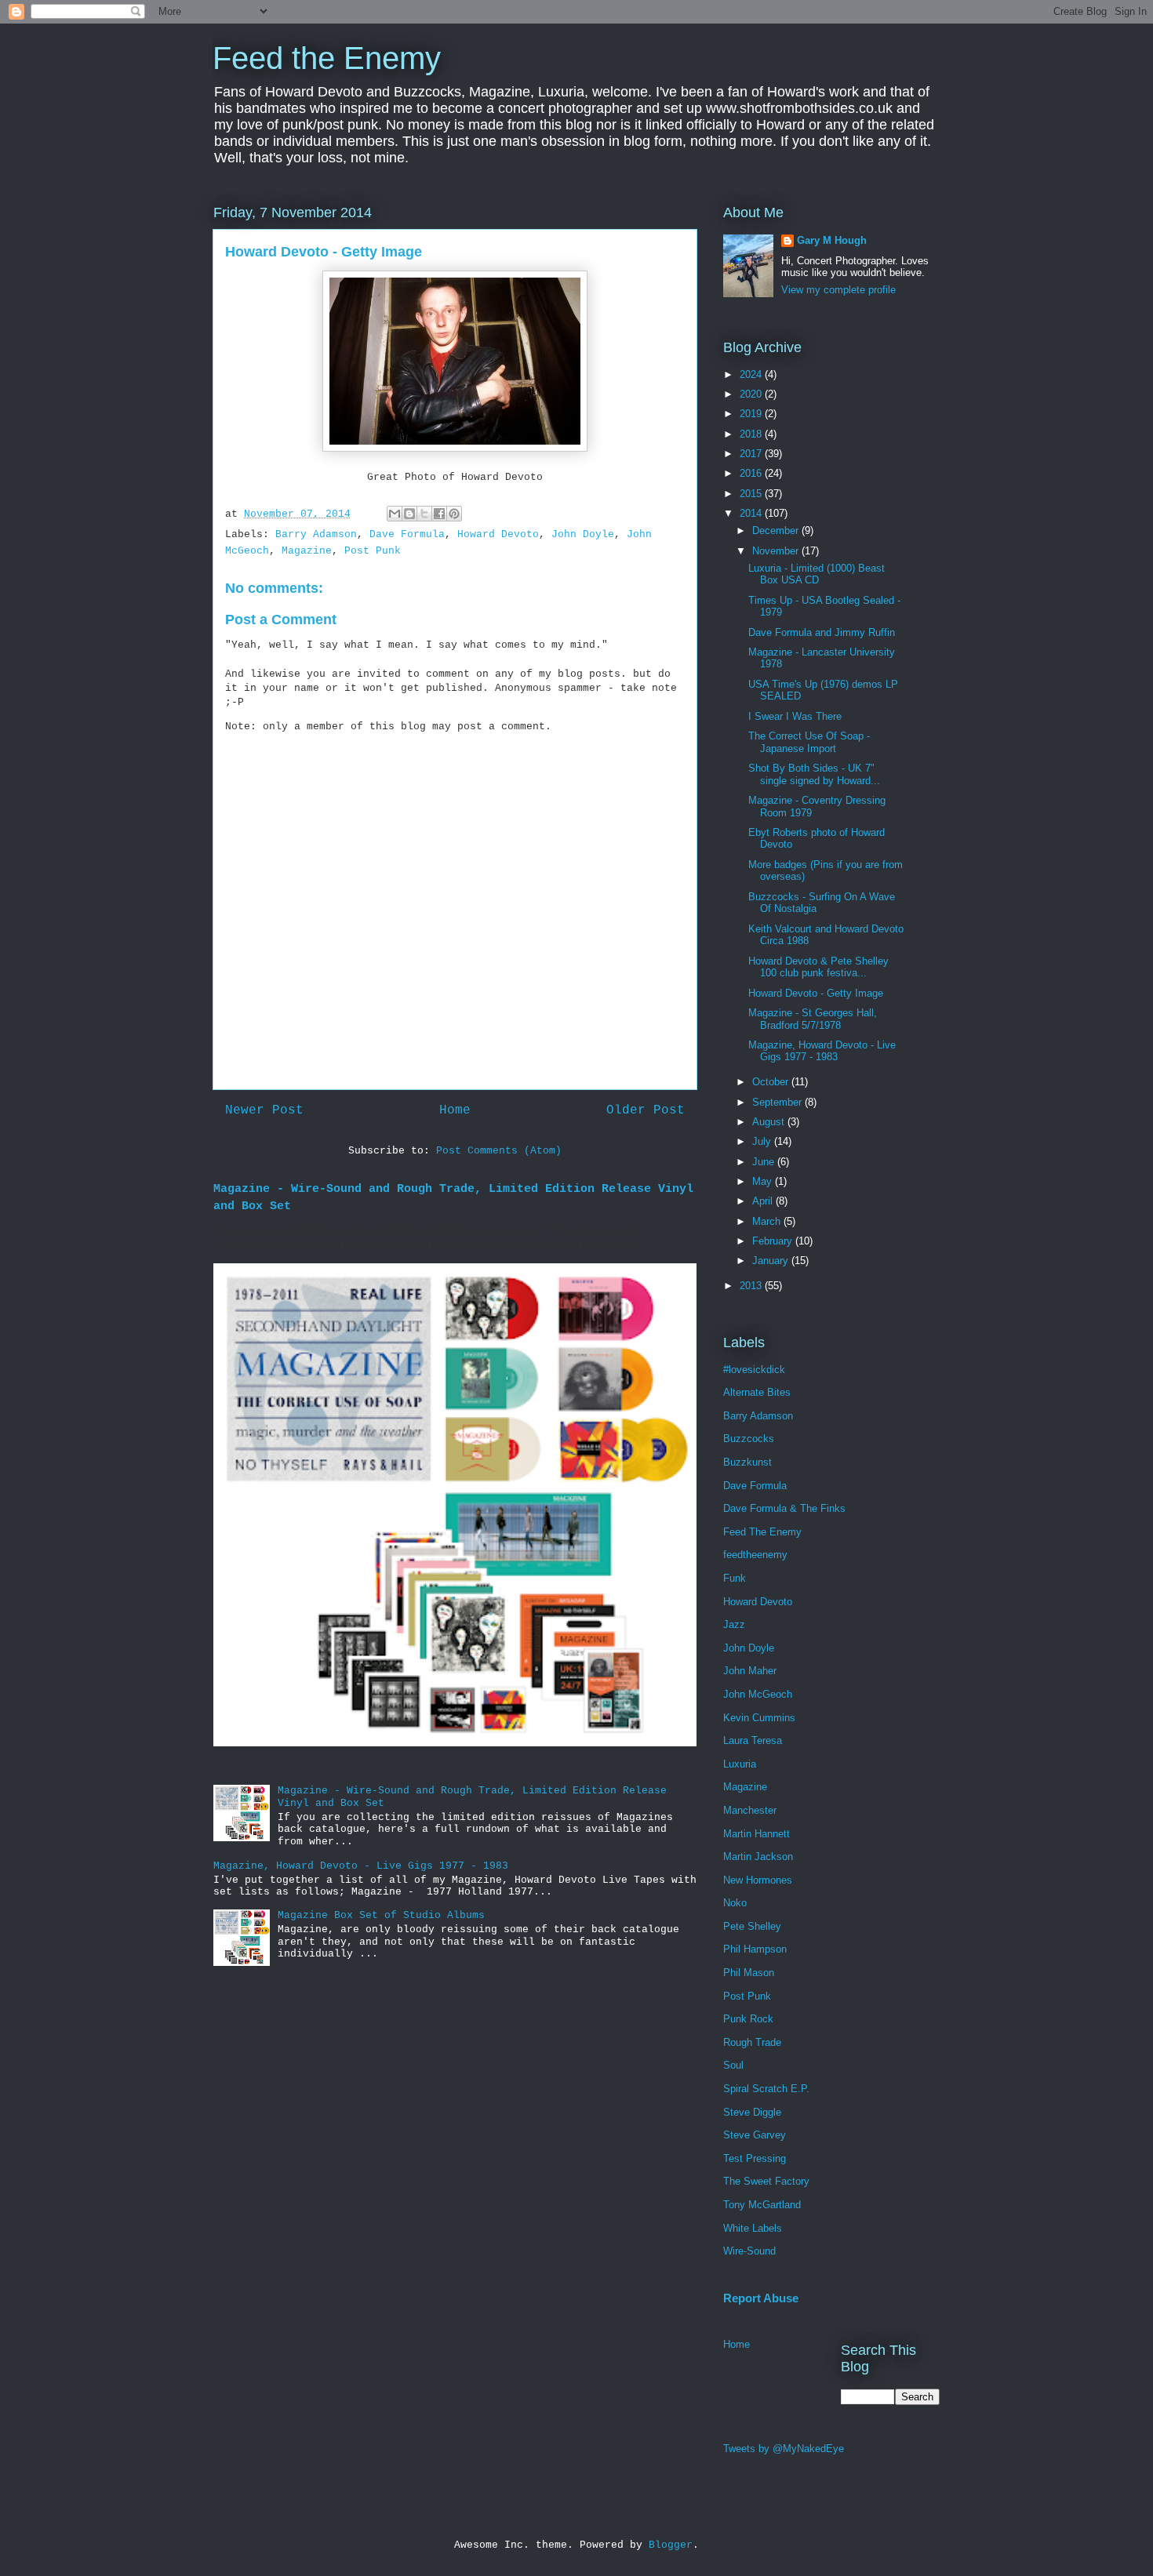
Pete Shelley (752, 1926)
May (764, 1181)
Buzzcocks (749, 1439)
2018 (752, 434)
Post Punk (373, 551)
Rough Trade (752, 2042)
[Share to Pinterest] (454, 514)
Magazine (307, 551)
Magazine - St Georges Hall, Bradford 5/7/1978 (813, 1019)
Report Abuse (761, 2298)
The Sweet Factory (766, 2181)
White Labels (753, 2228)
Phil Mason (749, 1973)
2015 (752, 494)
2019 (752, 414)
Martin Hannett (757, 1834)
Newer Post (264, 1110)
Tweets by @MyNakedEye (784, 2449)
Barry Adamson (316, 534)
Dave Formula (407, 534)
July (763, 1141)
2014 (752, 513)
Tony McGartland (762, 2205)
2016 (752, 473)
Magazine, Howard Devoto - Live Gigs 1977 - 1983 (361, 1866)
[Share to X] (424, 514)
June (765, 1162)
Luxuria (740, 1764)
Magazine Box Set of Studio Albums (381, 1915)
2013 (752, 1286)
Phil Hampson (755, 1949)
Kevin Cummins (759, 1718)
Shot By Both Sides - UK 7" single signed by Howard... (814, 774)
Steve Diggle (752, 2112)
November (777, 551)
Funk (735, 1578)
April (764, 1201)
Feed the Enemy (327, 58)
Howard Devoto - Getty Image (816, 993)
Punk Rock (748, 2019)
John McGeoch (758, 1694)
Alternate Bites (757, 1392)
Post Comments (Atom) (499, 1151)
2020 (752, 394)
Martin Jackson (758, 1857)
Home (455, 1110)
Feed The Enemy (762, 1532)
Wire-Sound (749, 2251)
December (777, 530)
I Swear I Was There (795, 716)
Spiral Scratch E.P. (766, 2089)
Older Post (646, 1110)
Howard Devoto (498, 534)
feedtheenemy (755, 1555)
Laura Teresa (753, 1740)
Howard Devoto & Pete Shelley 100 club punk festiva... (818, 967)
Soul (733, 2065)
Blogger (671, 2545)
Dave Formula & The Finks (784, 1508)
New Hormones (758, 1880)
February (774, 1241)
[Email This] (395, 514)
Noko (735, 1903)
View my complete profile (838, 290)
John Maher (750, 1671)
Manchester (750, 1810)
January (772, 1261)
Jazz (734, 1624)
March (768, 1221)
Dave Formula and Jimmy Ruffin (822, 632)
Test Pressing (755, 2158)
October (772, 1082)
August (770, 1122)
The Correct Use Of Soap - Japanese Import (809, 742)
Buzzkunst (747, 1462)
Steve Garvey (755, 2135)
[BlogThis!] (409, 514)
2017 (752, 454)
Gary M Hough (832, 240)
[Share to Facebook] (439, 514)
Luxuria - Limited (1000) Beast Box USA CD (817, 574)
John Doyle (583, 534)
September (778, 1102)
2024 (752, 374)
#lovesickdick (754, 1370)
